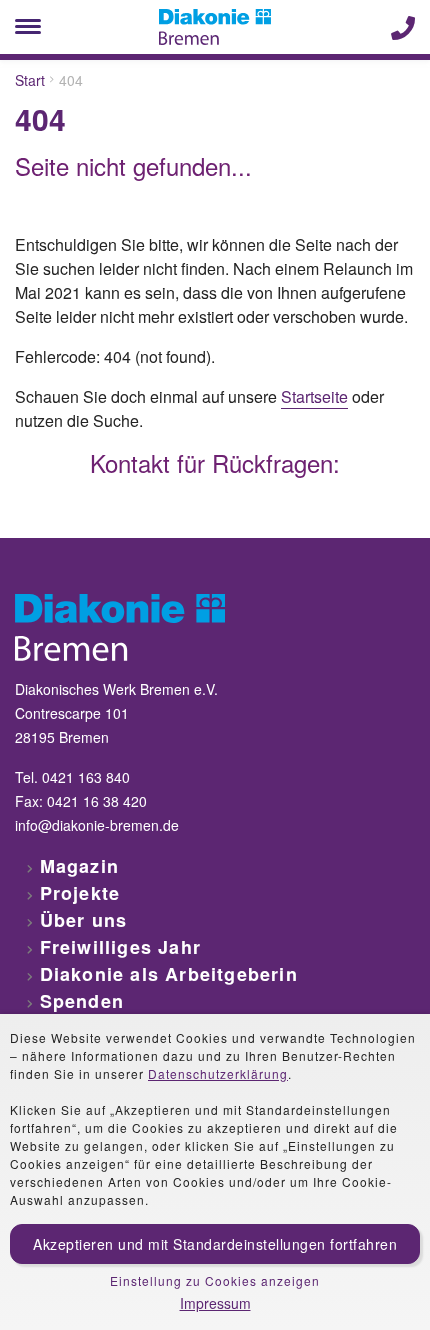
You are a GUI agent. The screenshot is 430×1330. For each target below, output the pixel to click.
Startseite (314, 396)
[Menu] (28, 27)
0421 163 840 (86, 777)
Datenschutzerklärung (218, 1073)
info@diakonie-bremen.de (97, 825)
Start (30, 80)
